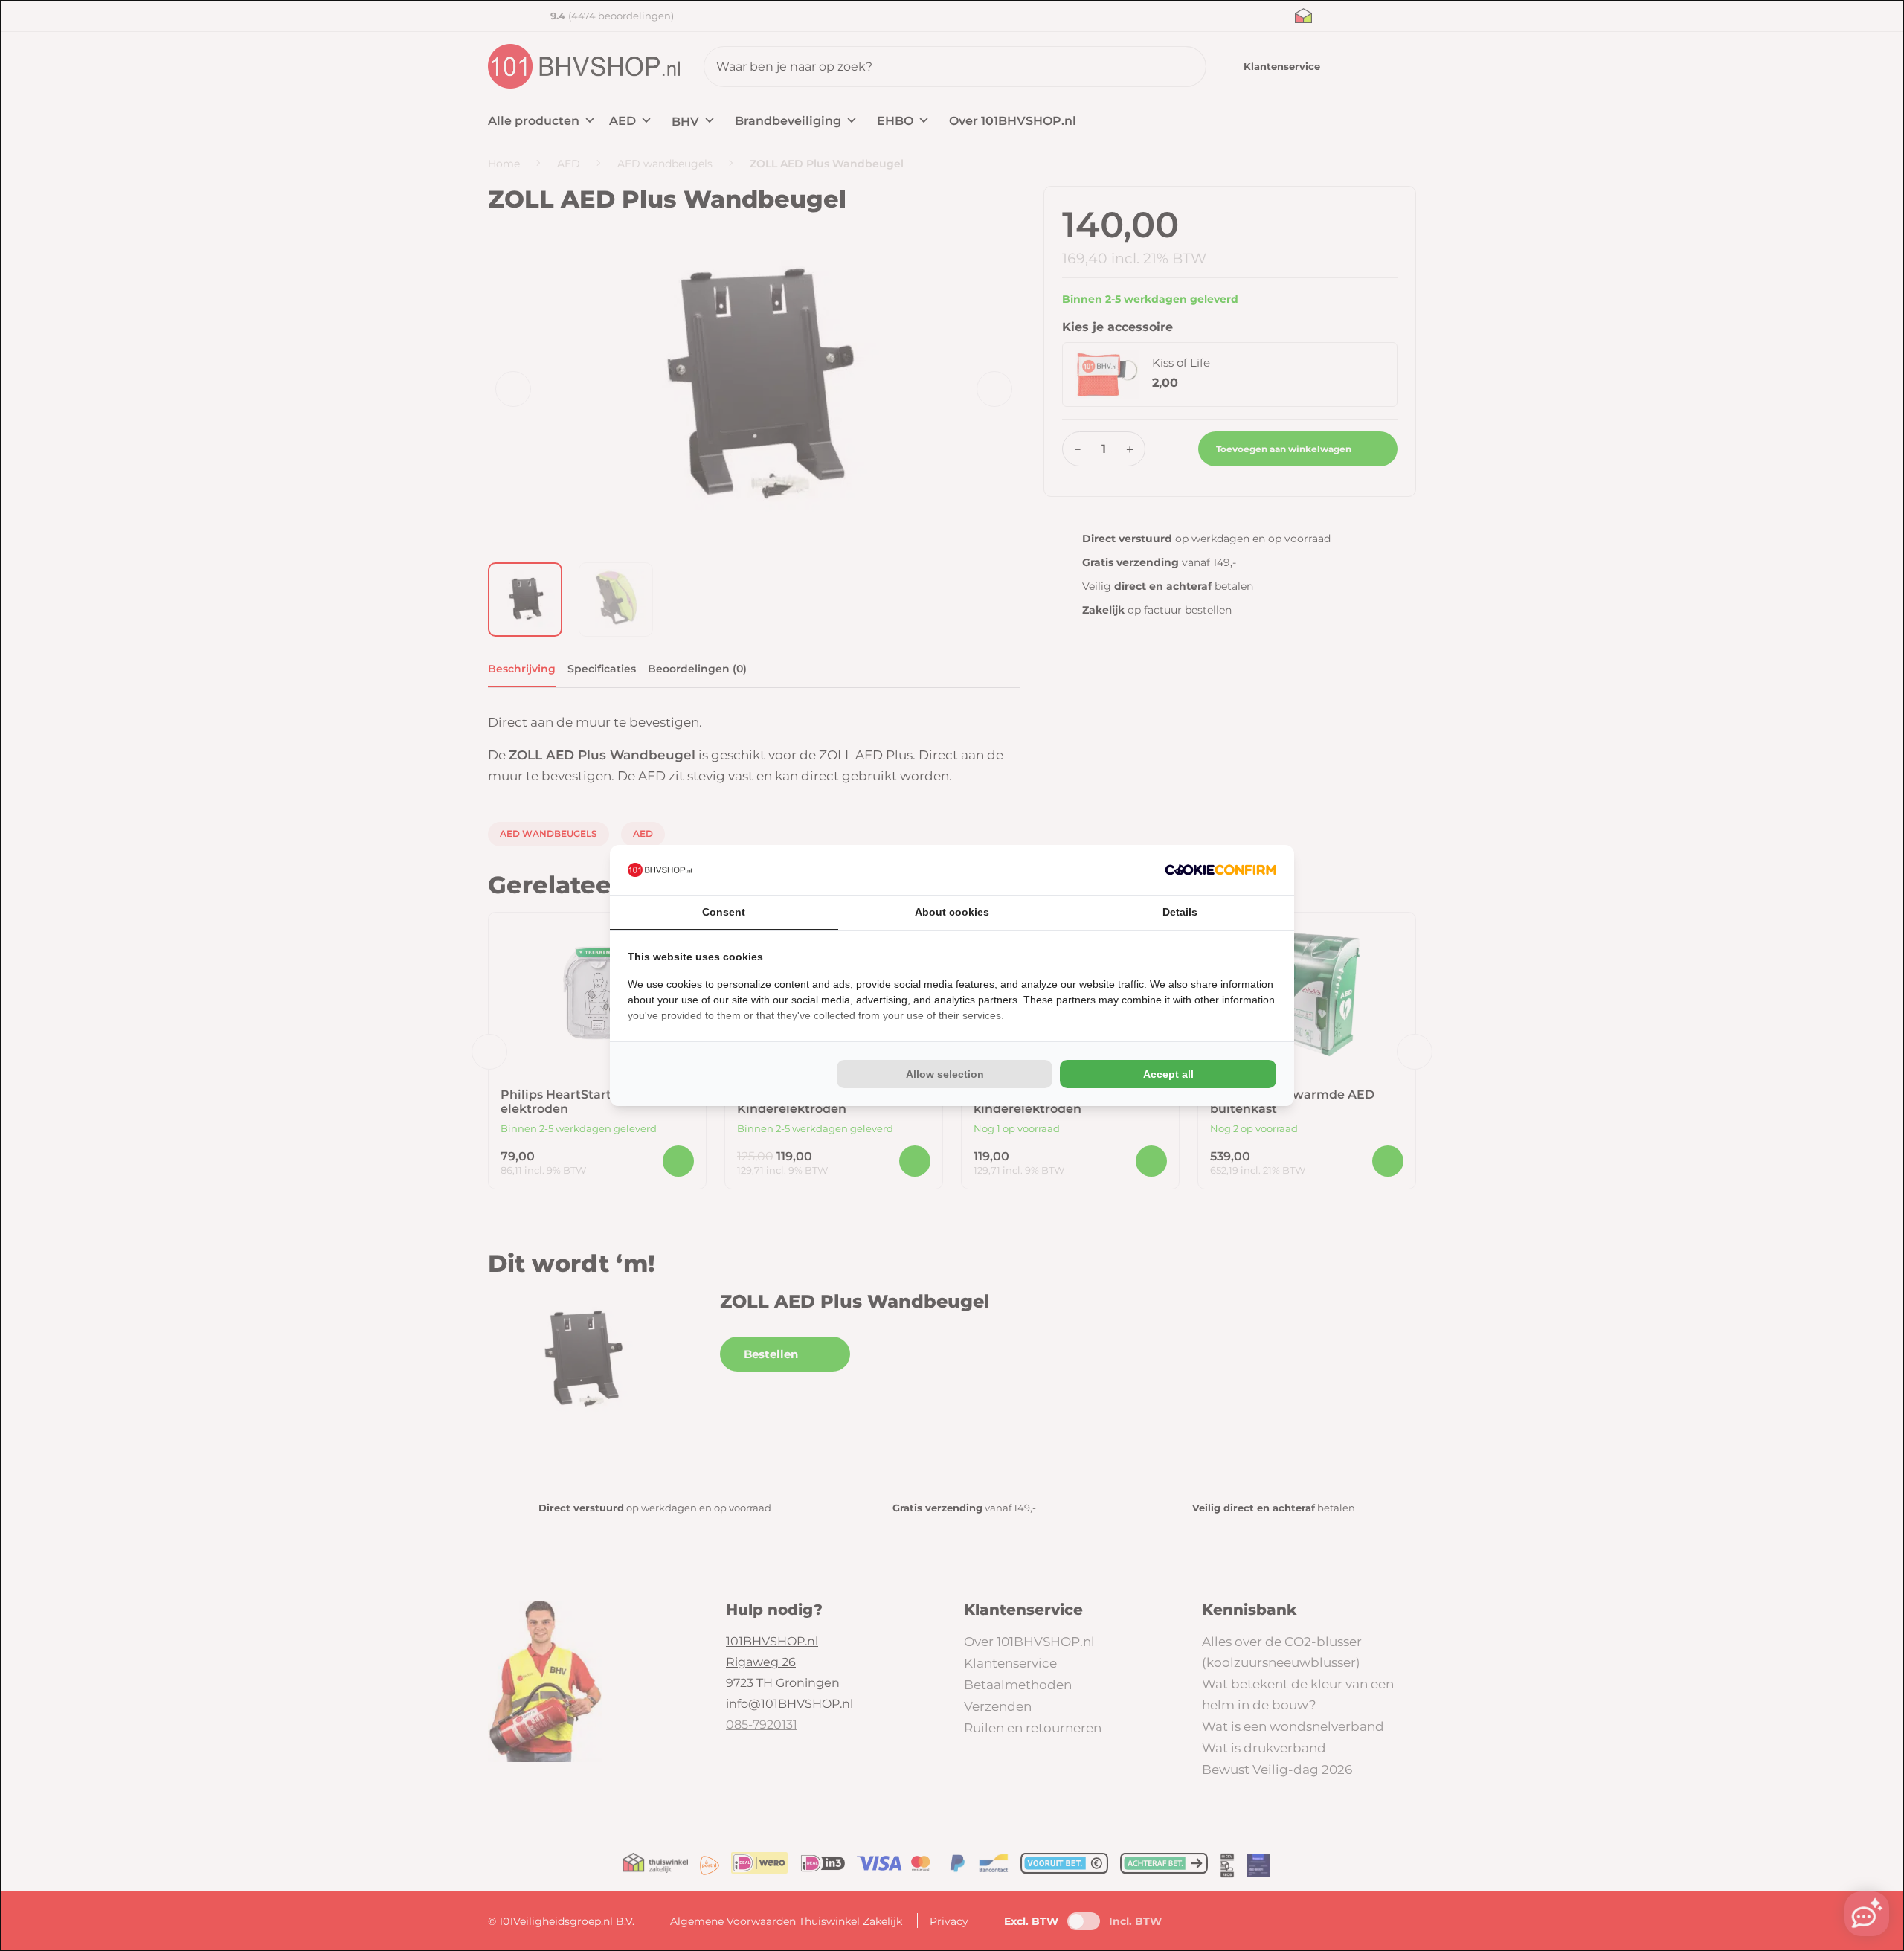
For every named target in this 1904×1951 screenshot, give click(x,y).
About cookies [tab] (952, 912)
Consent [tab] (724, 912)
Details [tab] (1180, 912)
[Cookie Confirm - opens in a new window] (1220, 870)
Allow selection (945, 1074)
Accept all (1168, 1074)
